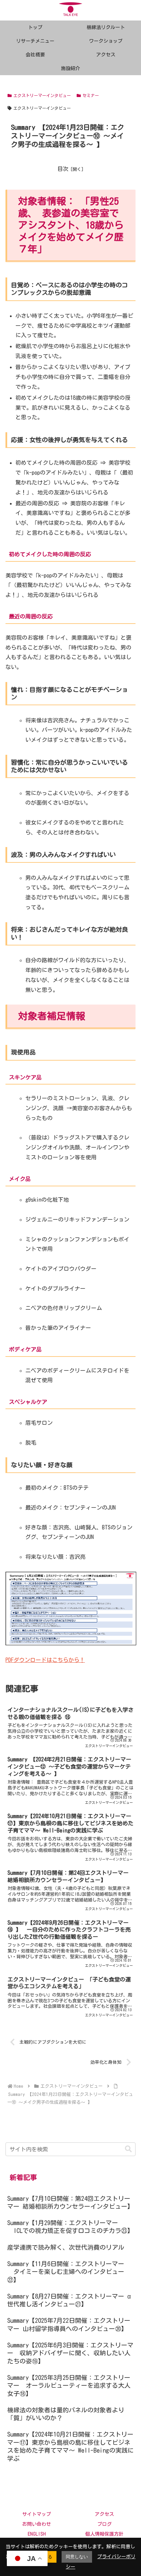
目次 (63, 169)
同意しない (77, 2557)
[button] (128, 2149)
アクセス (104, 2514)
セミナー (91, 95)
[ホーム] (18, 2086)
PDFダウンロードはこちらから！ (45, 1660)
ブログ (104, 2524)
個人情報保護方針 (104, 2534)
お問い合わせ (37, 2524)
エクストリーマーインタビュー (42, 95)
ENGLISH (37, 2534)
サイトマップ (37, 2514)
